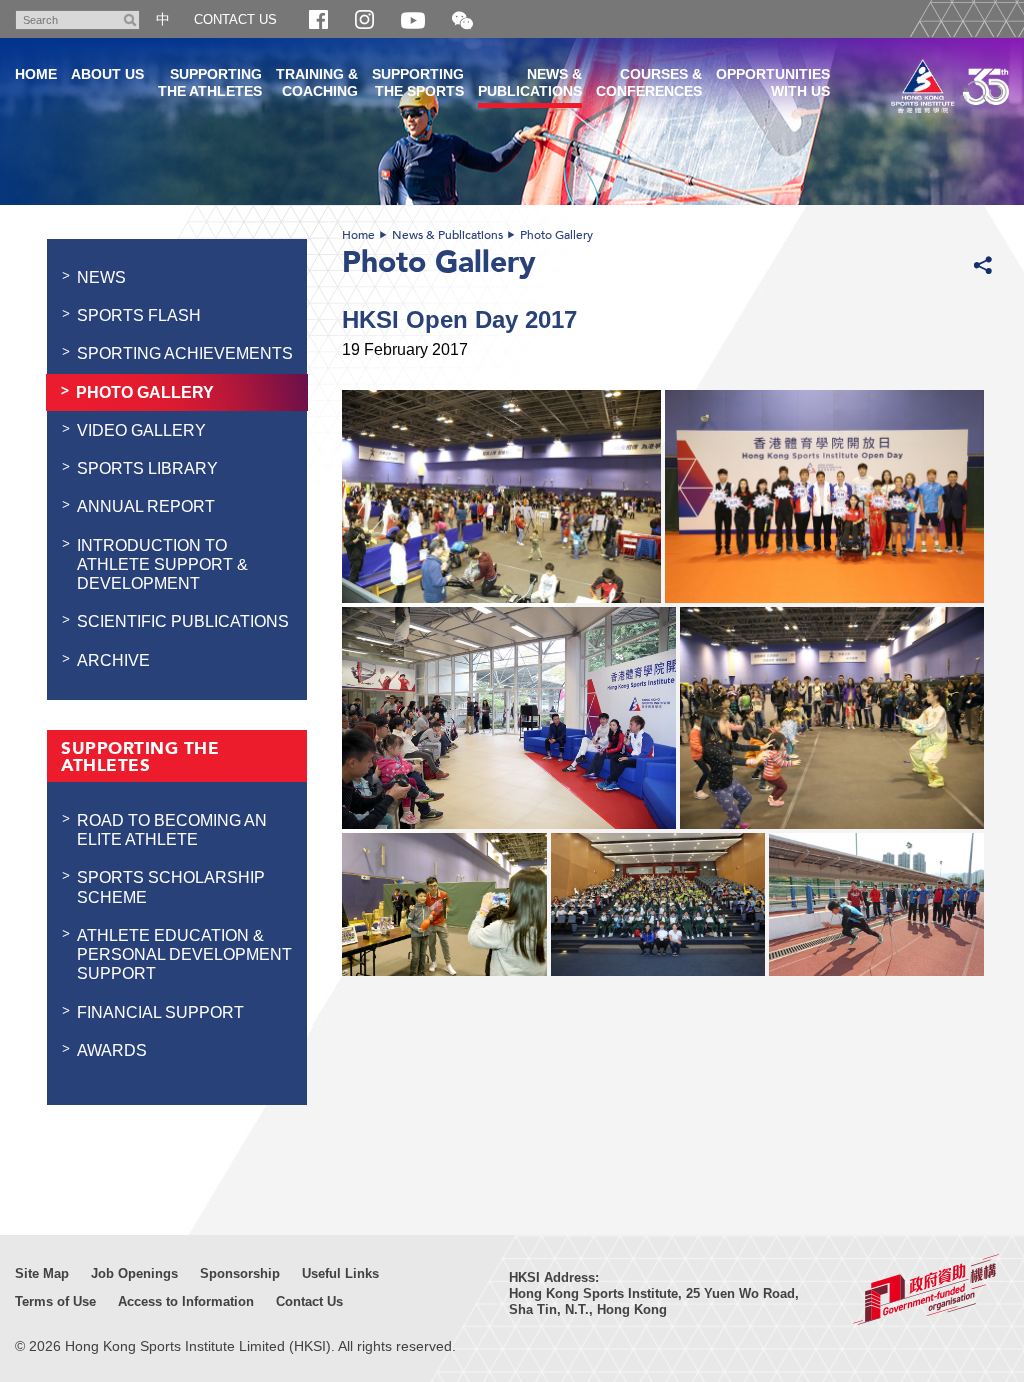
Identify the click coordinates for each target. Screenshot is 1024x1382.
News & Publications (447, 235)
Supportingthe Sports (418, 82)
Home (358, 235)
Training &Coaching (317, 82)
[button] (462, 21)
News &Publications (530, 82)
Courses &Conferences (649, 82)
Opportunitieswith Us (773, 82)
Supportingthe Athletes (210, 82)
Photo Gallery (556, 235)
